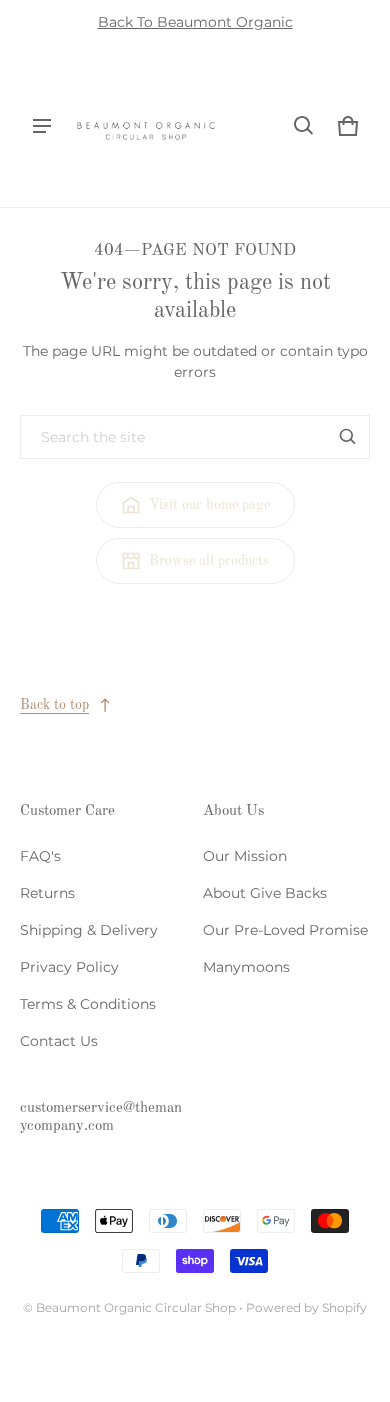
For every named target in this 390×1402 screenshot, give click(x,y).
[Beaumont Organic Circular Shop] (146, 126)
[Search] (348, 437)
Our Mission (245, 856)
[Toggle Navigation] (42, 126)
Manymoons (246, 967)
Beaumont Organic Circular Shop (136, 1307)
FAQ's (40, 856)
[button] (304, 126)
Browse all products (209, 561)
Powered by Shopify (306, 1307)
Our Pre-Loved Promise (285, 930)
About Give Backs (265, 893)
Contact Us (59, 1041)
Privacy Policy (69, 967)
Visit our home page (209, 505)
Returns (47, 893)
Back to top (54, 705)
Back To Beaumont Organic (195, 22)
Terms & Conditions (88, 1004)
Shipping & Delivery (89, 930)
